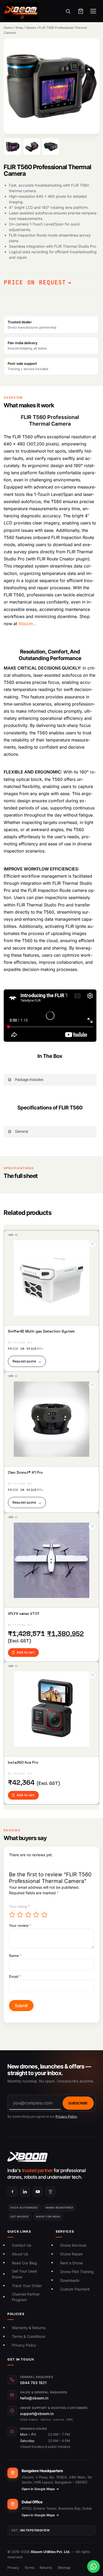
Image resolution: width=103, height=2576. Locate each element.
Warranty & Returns (29, 2328)
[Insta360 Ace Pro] (51, 1709)
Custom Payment (75, 2289)
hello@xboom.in (34, 2398)
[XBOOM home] (51, 2157)
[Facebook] (12, 2192)
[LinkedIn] (25, 2192)
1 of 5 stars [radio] (12, 1915)
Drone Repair (71, 2254)
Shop (19, 28)
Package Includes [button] (29, 1079)
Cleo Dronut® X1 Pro (25, 1473)
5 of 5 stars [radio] (45, 1915)
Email (15, 1976)
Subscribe (78, 2103)
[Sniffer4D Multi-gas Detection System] (51, 1278)
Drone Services (73, 2245)
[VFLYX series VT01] (51, 1560)
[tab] (13, 147)
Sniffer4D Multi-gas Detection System (41, 1331)
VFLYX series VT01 (24, 1614)
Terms (29, 2568)
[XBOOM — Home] (21, 11)
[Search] (92, 160)
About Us (20, 2254)
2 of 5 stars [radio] (20, 1915)
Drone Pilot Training (77, 2272)
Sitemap (64, 2568)
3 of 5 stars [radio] (29, 1915)
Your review (20, 1925)
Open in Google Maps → (40, 2489)
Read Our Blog (24, 2263)
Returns (46, 2568)
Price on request (35, 282)
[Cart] (81, 11)
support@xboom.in (37, 2414)
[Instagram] (50, 2192)
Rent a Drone (71, 2263)
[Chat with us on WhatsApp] (93, 2566)
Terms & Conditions (29, 2336)
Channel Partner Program (26, 2297)
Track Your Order (27, 2286)
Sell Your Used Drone (24, 2274)
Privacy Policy (66, 2116)
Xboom (31, 28)
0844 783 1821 (33, 2383)
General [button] (22, 1131)
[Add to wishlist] (92, 1244)
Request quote (27, 1361)
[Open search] (68, 11)
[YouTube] (38, 2192)
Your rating (19, 1906)
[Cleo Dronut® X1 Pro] (51, 1419)
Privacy (13, 2568)
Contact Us (22, 2245)
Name (15, 1956)
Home (8, 28)
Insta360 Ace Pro (23, 1762)
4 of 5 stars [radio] (36, 1915)
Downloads (70, 2280)
